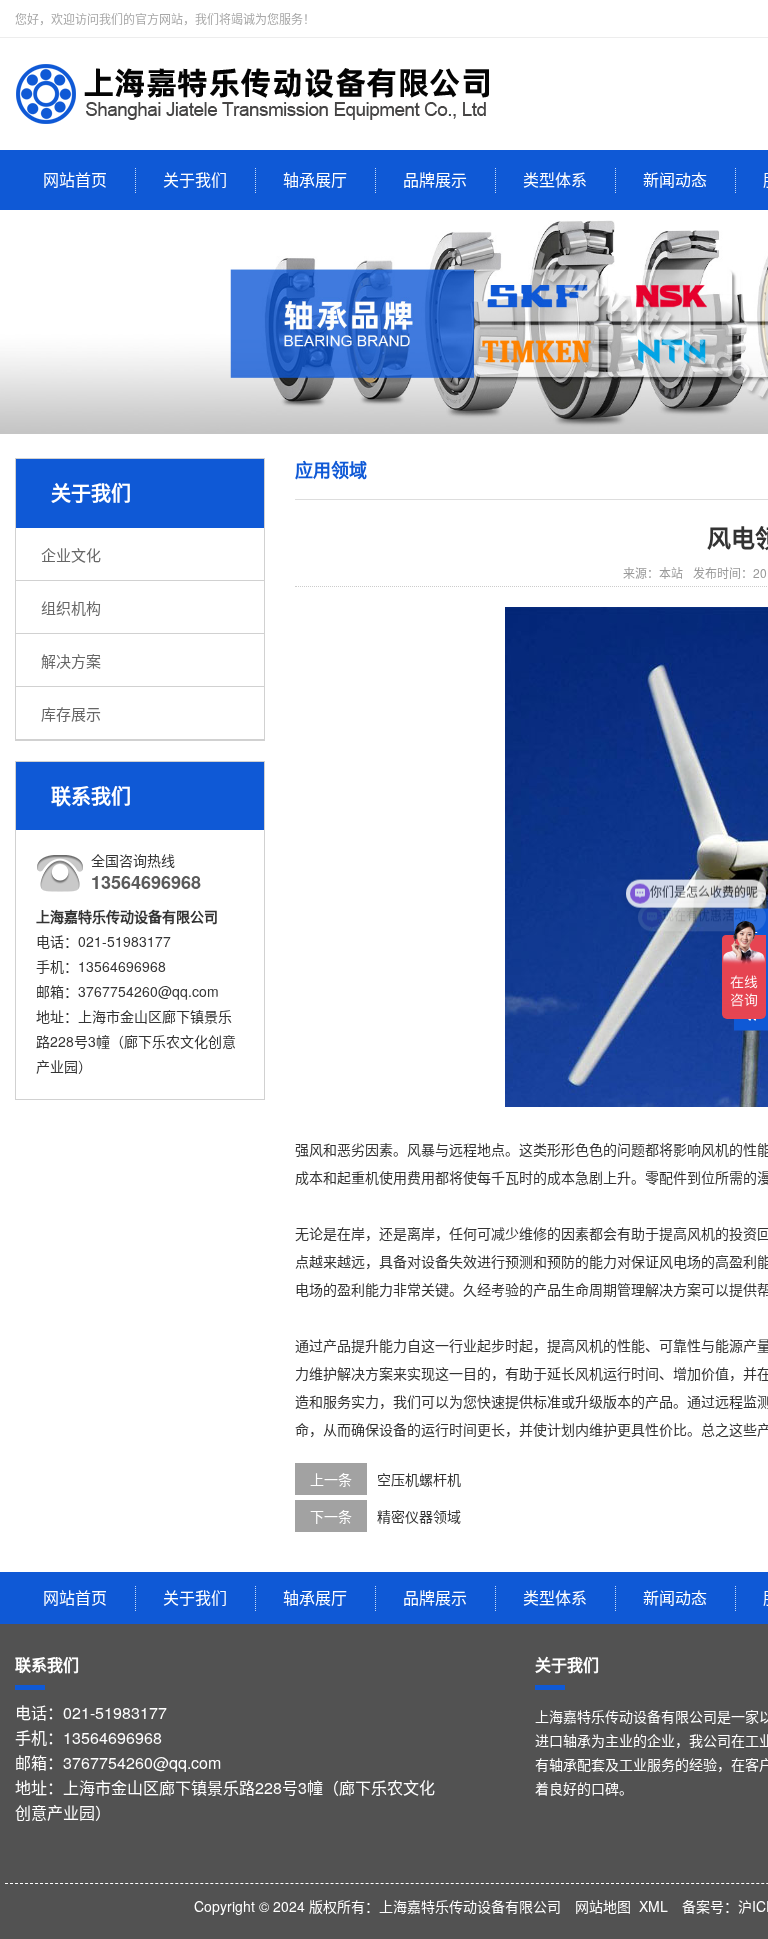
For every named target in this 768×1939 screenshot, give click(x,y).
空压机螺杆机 (419, 1479)
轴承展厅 (315, 179)
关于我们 (195, 179)
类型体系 (555, 179)
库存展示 (71, 713)
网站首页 (75, 179)
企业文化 (71, 554)
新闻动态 (675, 179)
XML (653, 1906)
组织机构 (71, 607)
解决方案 (71, 660)
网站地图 (603, 1906)
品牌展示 (435, 179)
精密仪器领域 (419, 1516)
